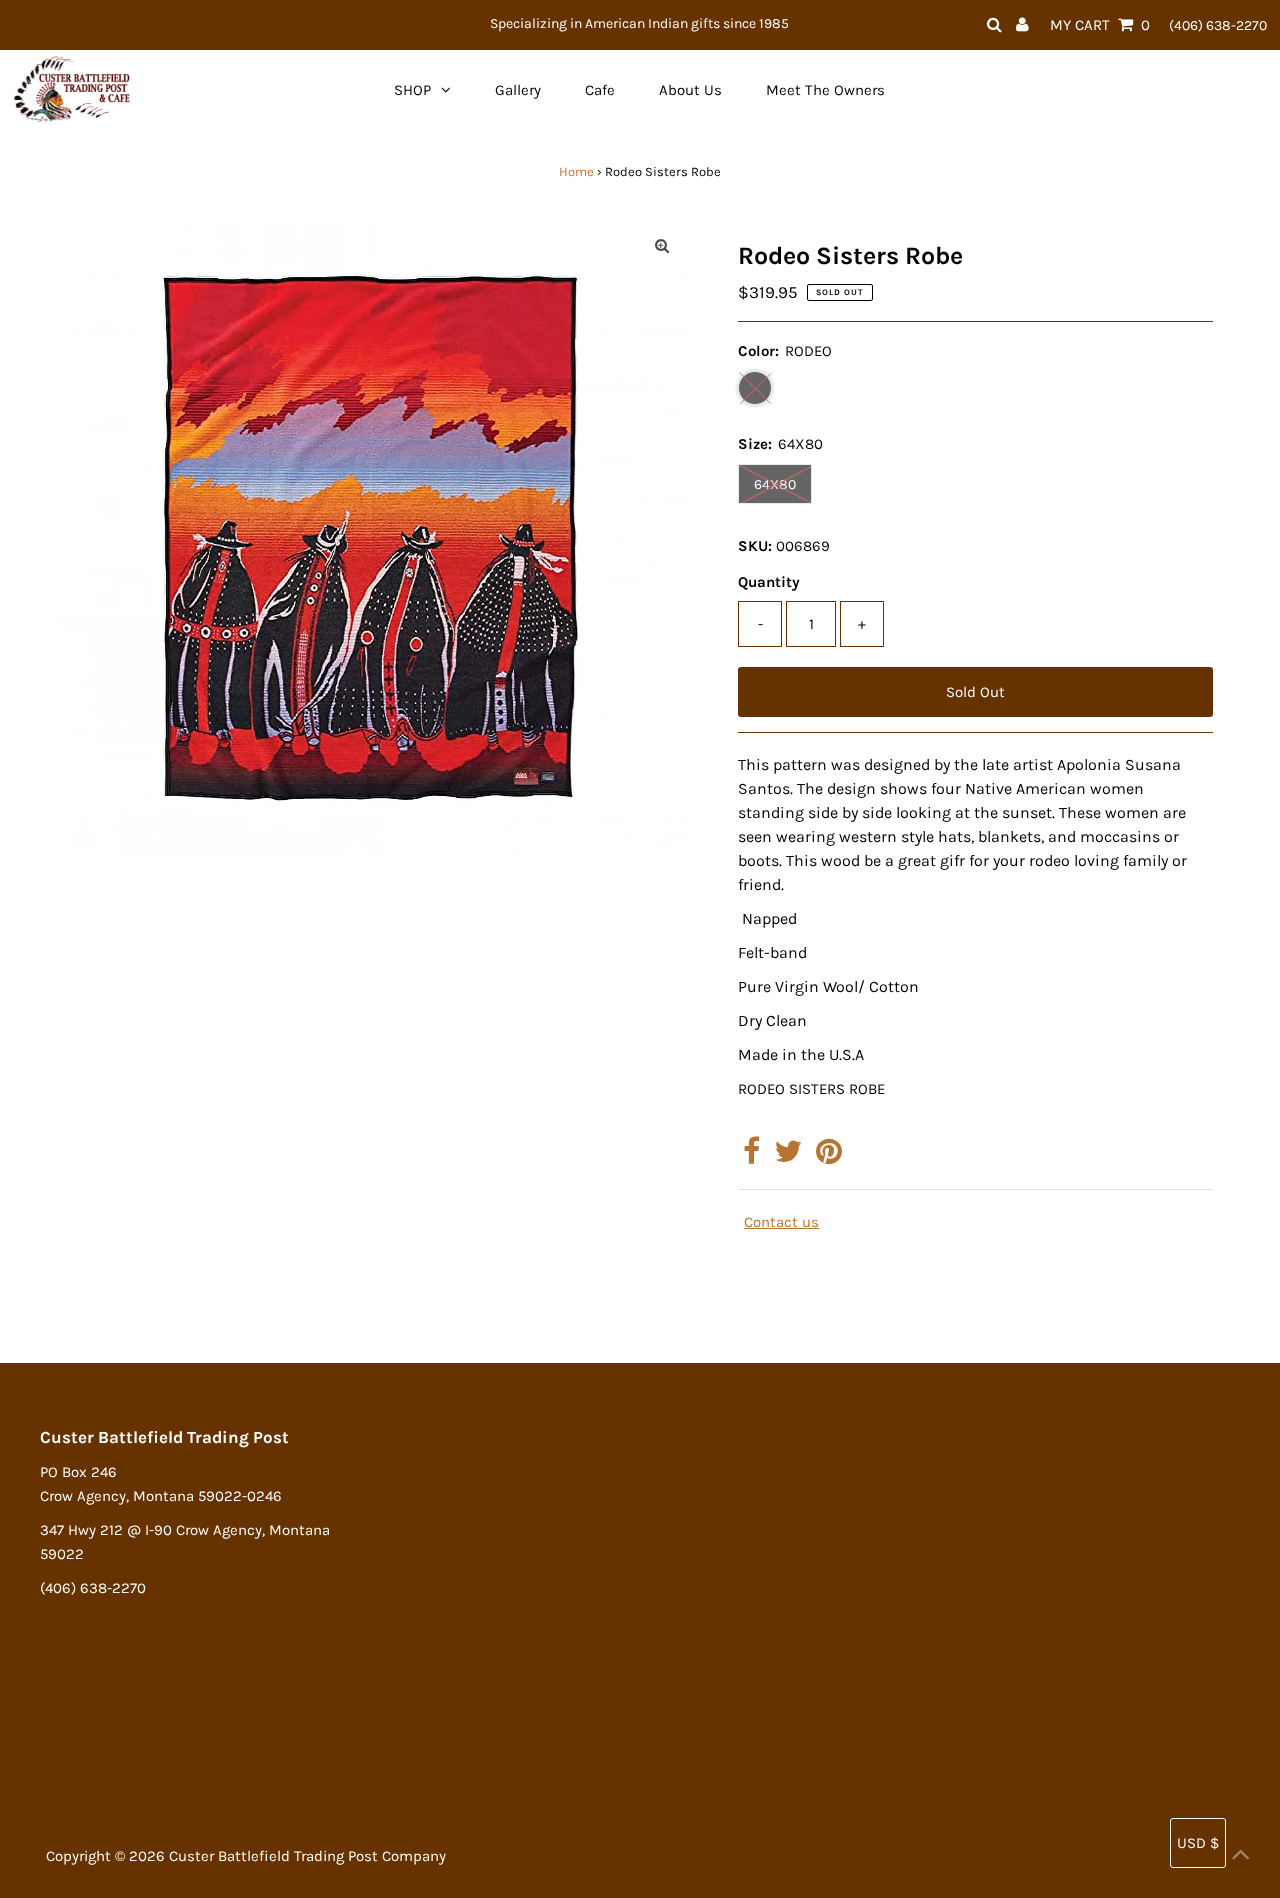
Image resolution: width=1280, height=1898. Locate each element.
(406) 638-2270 (1218, 25)
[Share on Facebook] (751, 1157)
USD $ (1198, 1843)
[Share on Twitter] (788, 1157)
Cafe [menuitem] (600, 90)
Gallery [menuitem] (518, 90)
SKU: (755, 546)
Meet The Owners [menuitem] (825, 90)
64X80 (775, 484)
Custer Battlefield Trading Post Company (307, 1856)
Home (576, 171)
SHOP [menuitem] (412, 90)
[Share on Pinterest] (829, 1157)
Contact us (781, 1222)
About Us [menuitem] (690, 90)
